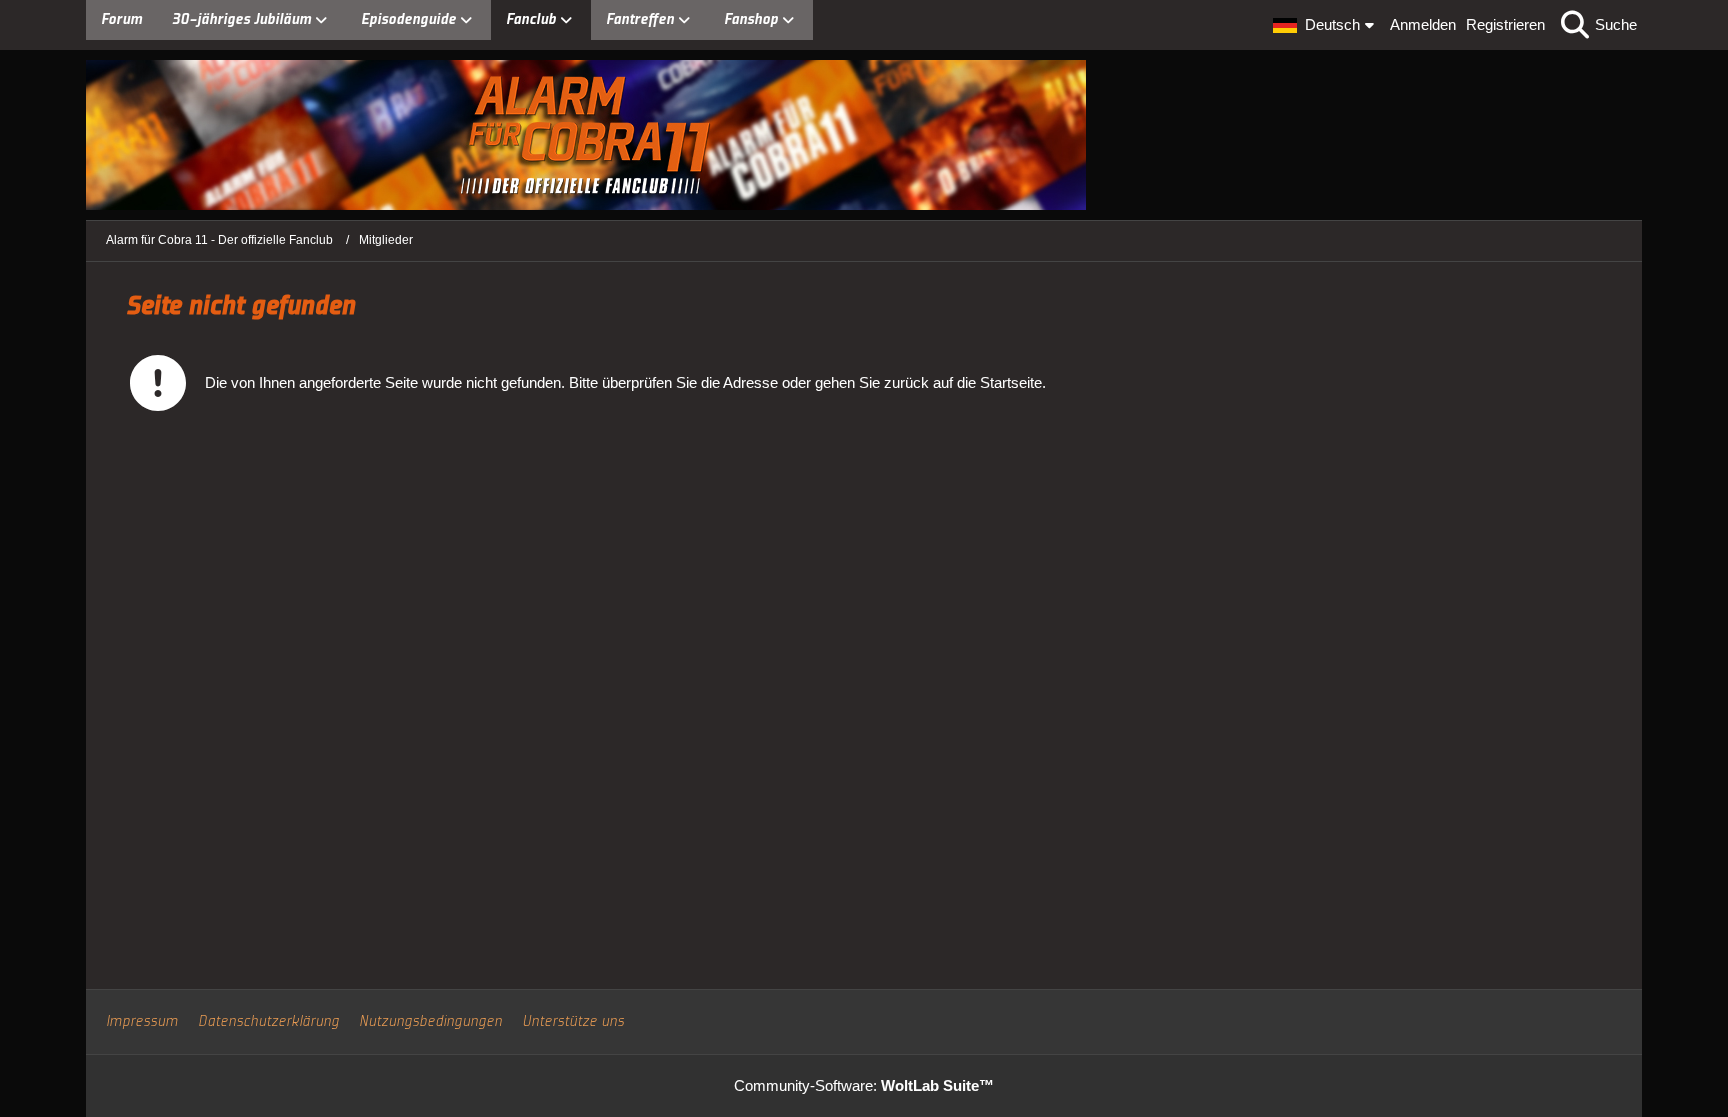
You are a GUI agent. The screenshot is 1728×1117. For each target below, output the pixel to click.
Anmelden (1423, 24)
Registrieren (1505, 24)
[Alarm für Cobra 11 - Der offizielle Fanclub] (863, 135)
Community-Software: (864, 1085)
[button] (1326, 25)
